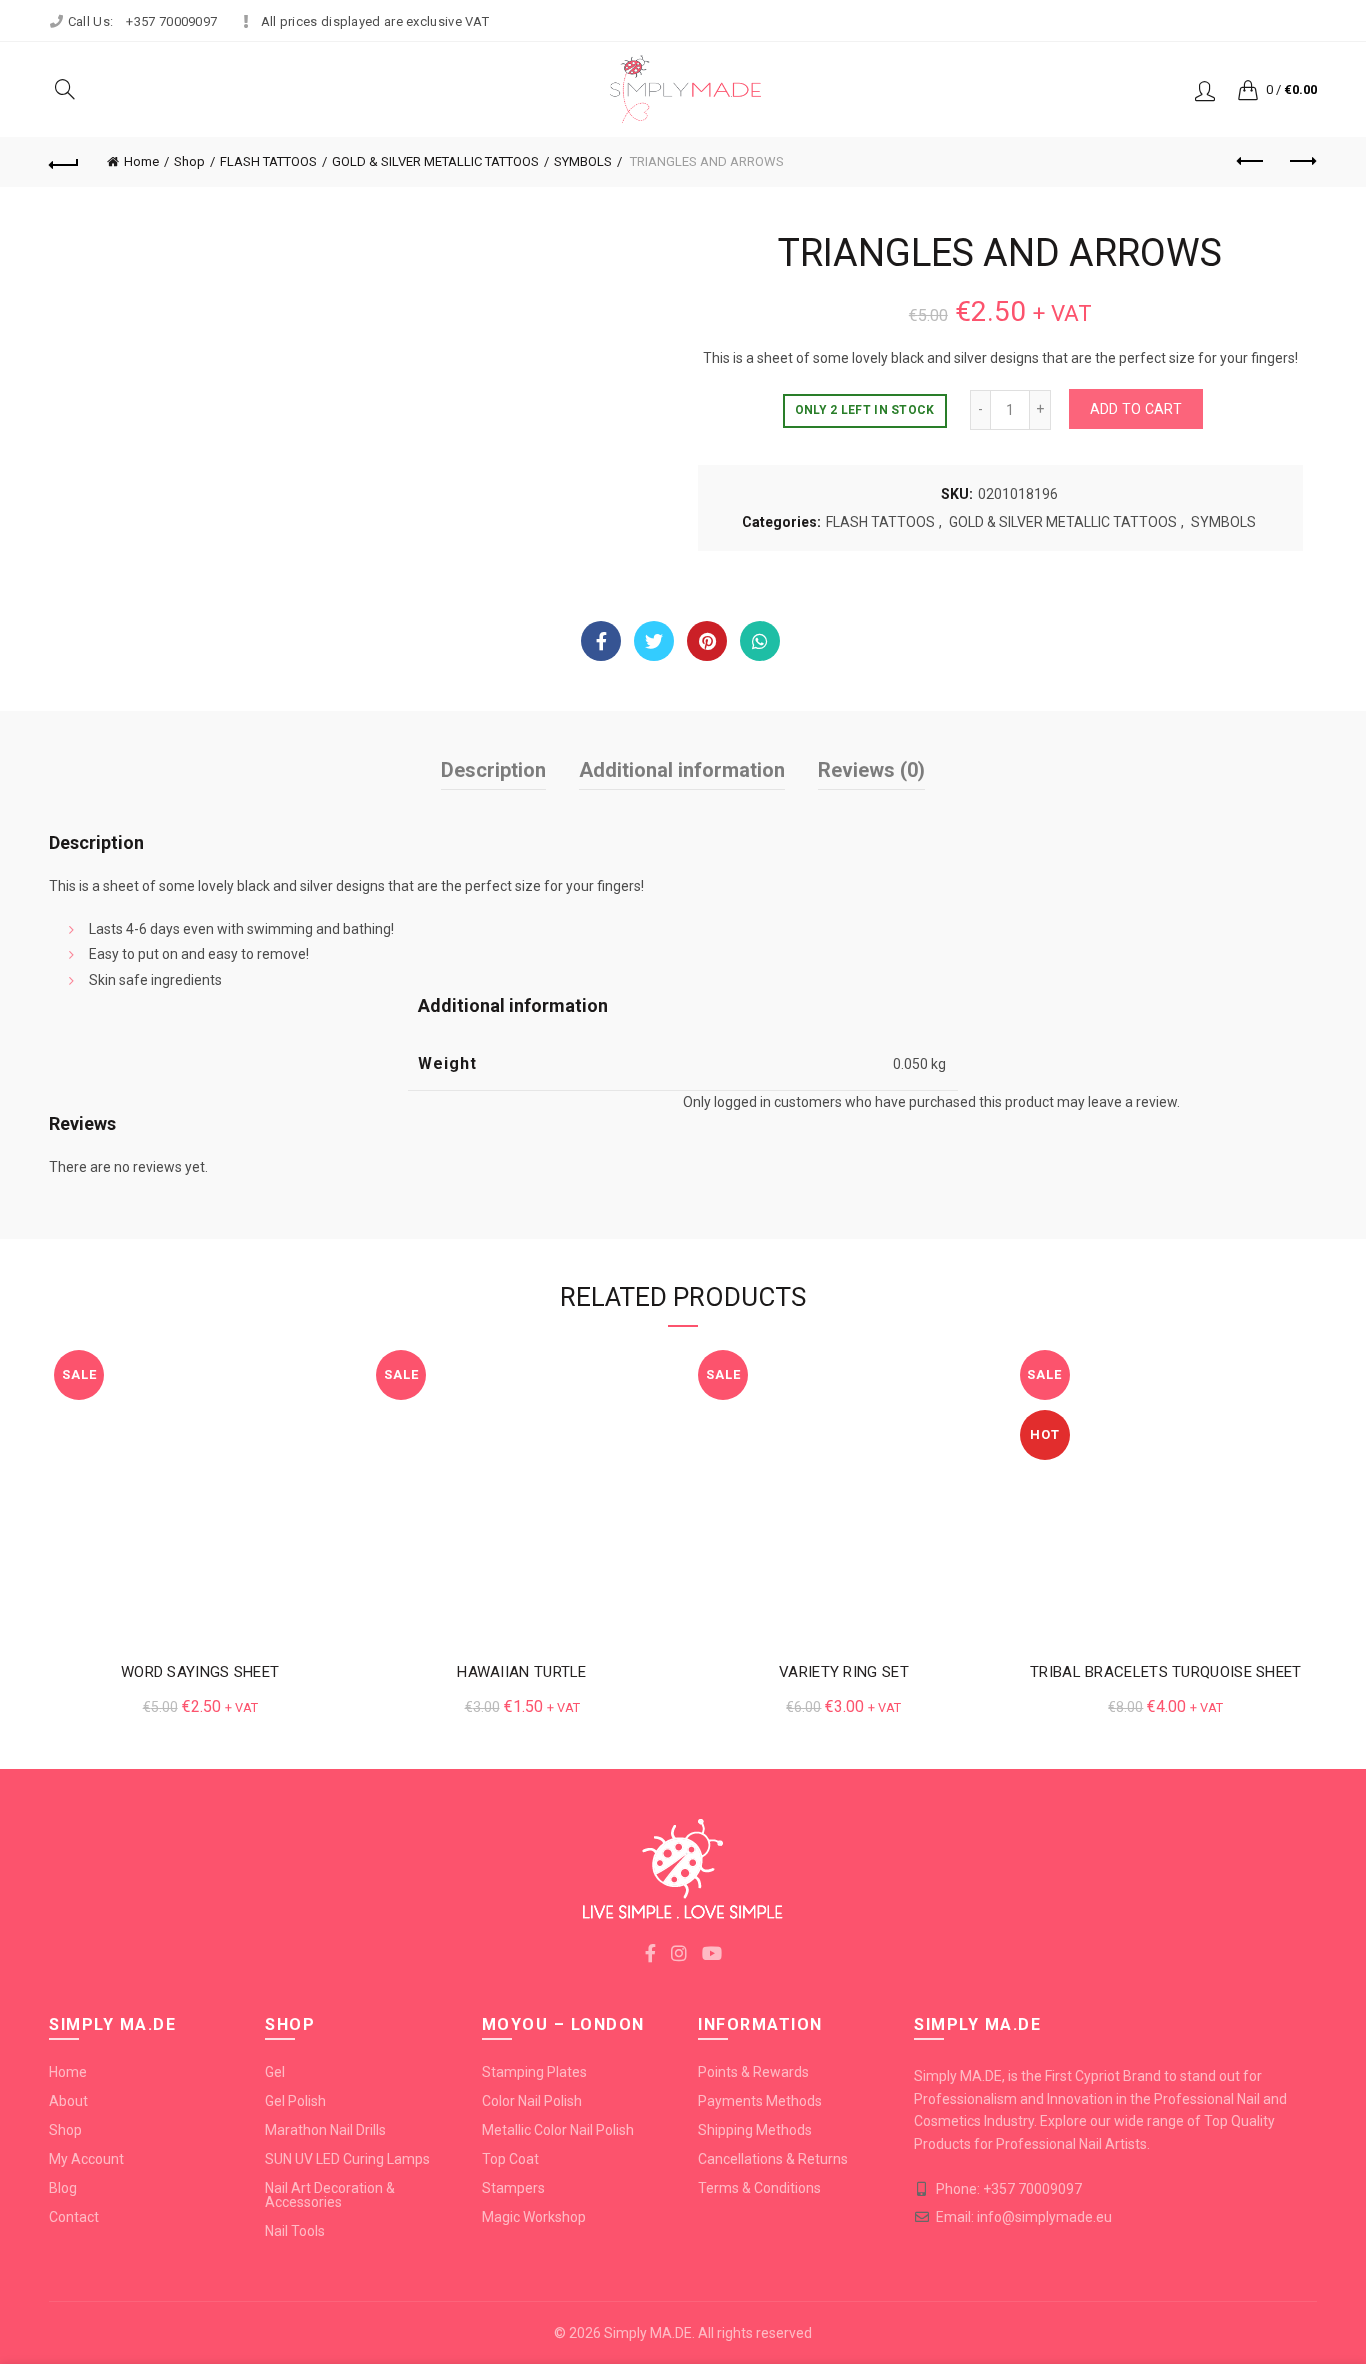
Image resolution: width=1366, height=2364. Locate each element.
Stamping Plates (534, 2072)
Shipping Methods (755, 2130)
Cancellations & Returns (773, 2159)
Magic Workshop (534, 2217)
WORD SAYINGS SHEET (200, 1672)
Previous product (1252, 162)
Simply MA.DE (648, 2333)
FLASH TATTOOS (268, 161)
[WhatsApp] (760, 641)
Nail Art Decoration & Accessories (330, 2195)
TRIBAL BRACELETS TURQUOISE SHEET (1166, 1672)
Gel (275, 2072)
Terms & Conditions (759, 2188)
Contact (74, 2217)
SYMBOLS (583, 161)
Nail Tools (295, 2231)
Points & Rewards (753, 2072)
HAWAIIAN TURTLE (522, 1672)
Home (141, 161)
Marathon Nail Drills (325, 2130)
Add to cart (1136, 409)
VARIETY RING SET (844, 1672)
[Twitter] (654, 641)
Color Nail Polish (532, 2101)
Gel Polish (295, 2101)
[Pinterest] (707, 641)
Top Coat (510, 2159)
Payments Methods (760, 2101)
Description (493, 770)
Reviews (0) (871, 770)
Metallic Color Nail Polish (558, 2130)
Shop (189, 161)
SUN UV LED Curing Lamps (347, 2159)
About (68, 2101)
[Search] (65, 89)
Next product (1302, 162)
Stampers (513, 2188)
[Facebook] (601, 641)
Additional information (682, 770)
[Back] (64, 162)
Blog (63, 2188)
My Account (86, 2159)
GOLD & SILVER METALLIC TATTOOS (435, 161)
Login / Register (1205, 90)
